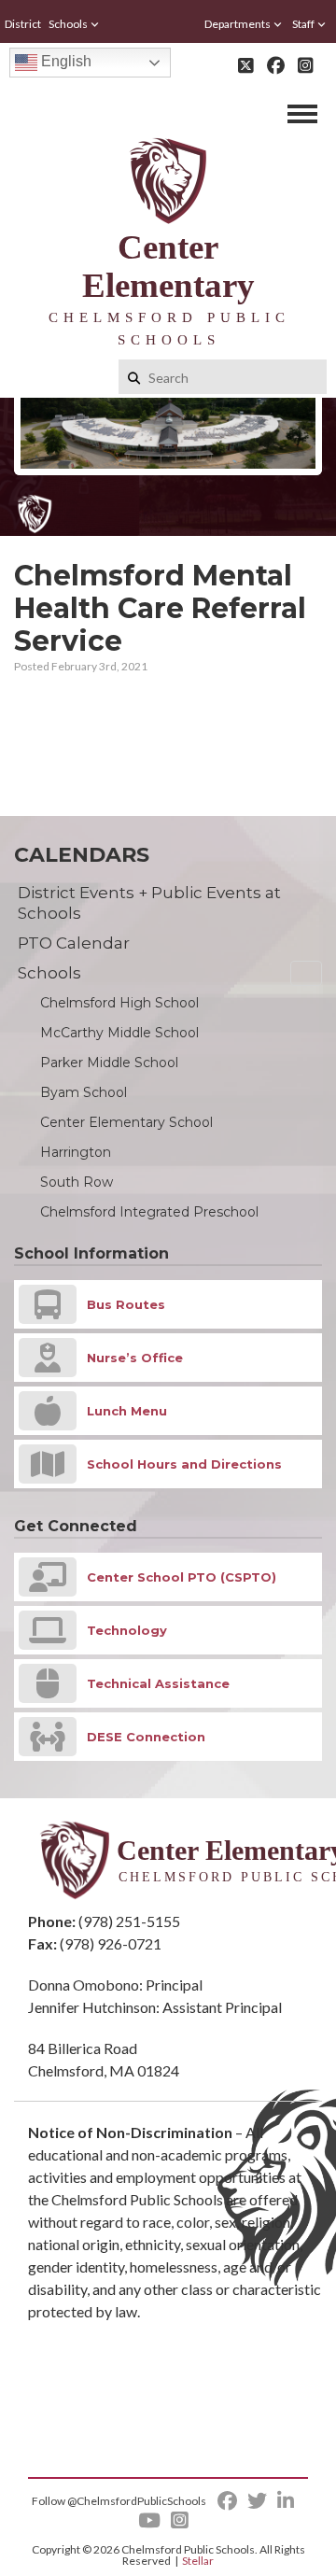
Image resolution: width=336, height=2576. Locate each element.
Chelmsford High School (119, 1003)
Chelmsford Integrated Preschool (149, 1212)
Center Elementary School (126, 1122)
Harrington (76, 1152)
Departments (238, 24)
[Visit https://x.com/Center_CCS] (246, 65)
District (23, 24)
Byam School (84, 1092)
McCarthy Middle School (119, 1033)
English (64, 61)
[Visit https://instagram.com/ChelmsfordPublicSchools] (306, 65)
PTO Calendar (74, 943)
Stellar (198, 2561)
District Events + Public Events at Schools (149, 903)
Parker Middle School (109, 1063)
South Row (77, 1182)
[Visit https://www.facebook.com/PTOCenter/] (276, 65)
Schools (68, 24)
